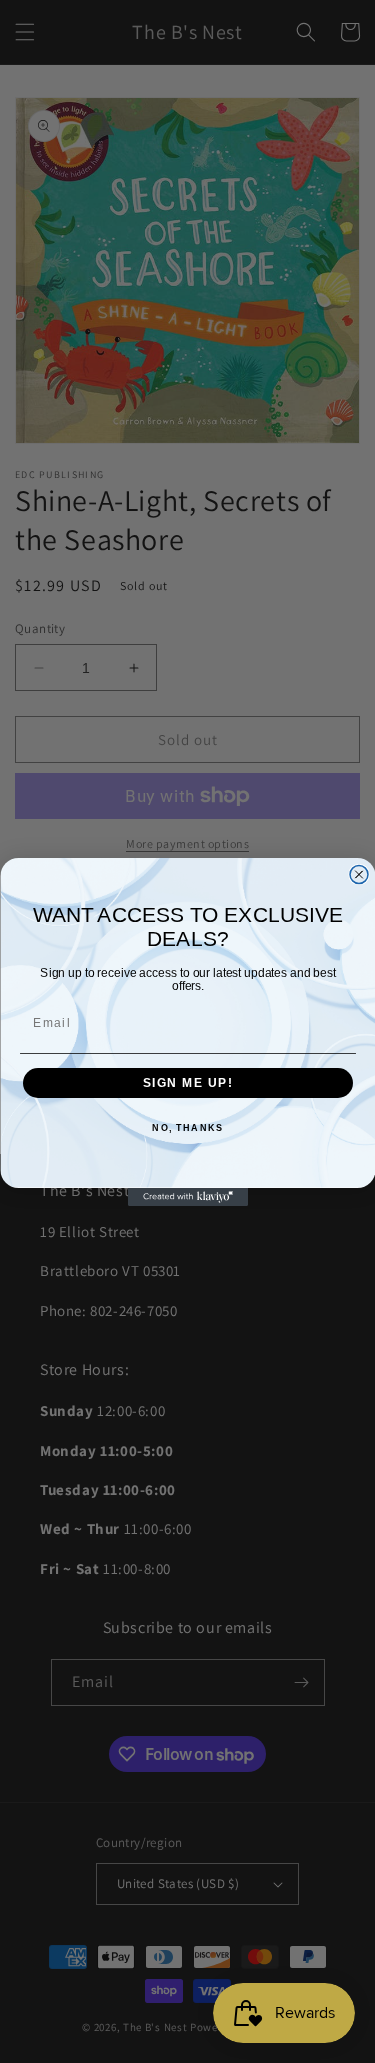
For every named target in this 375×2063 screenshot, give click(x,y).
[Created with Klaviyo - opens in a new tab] (188, 1197)
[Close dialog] (359, 874)
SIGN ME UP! (187, 1082)
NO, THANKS (187, 1128)
